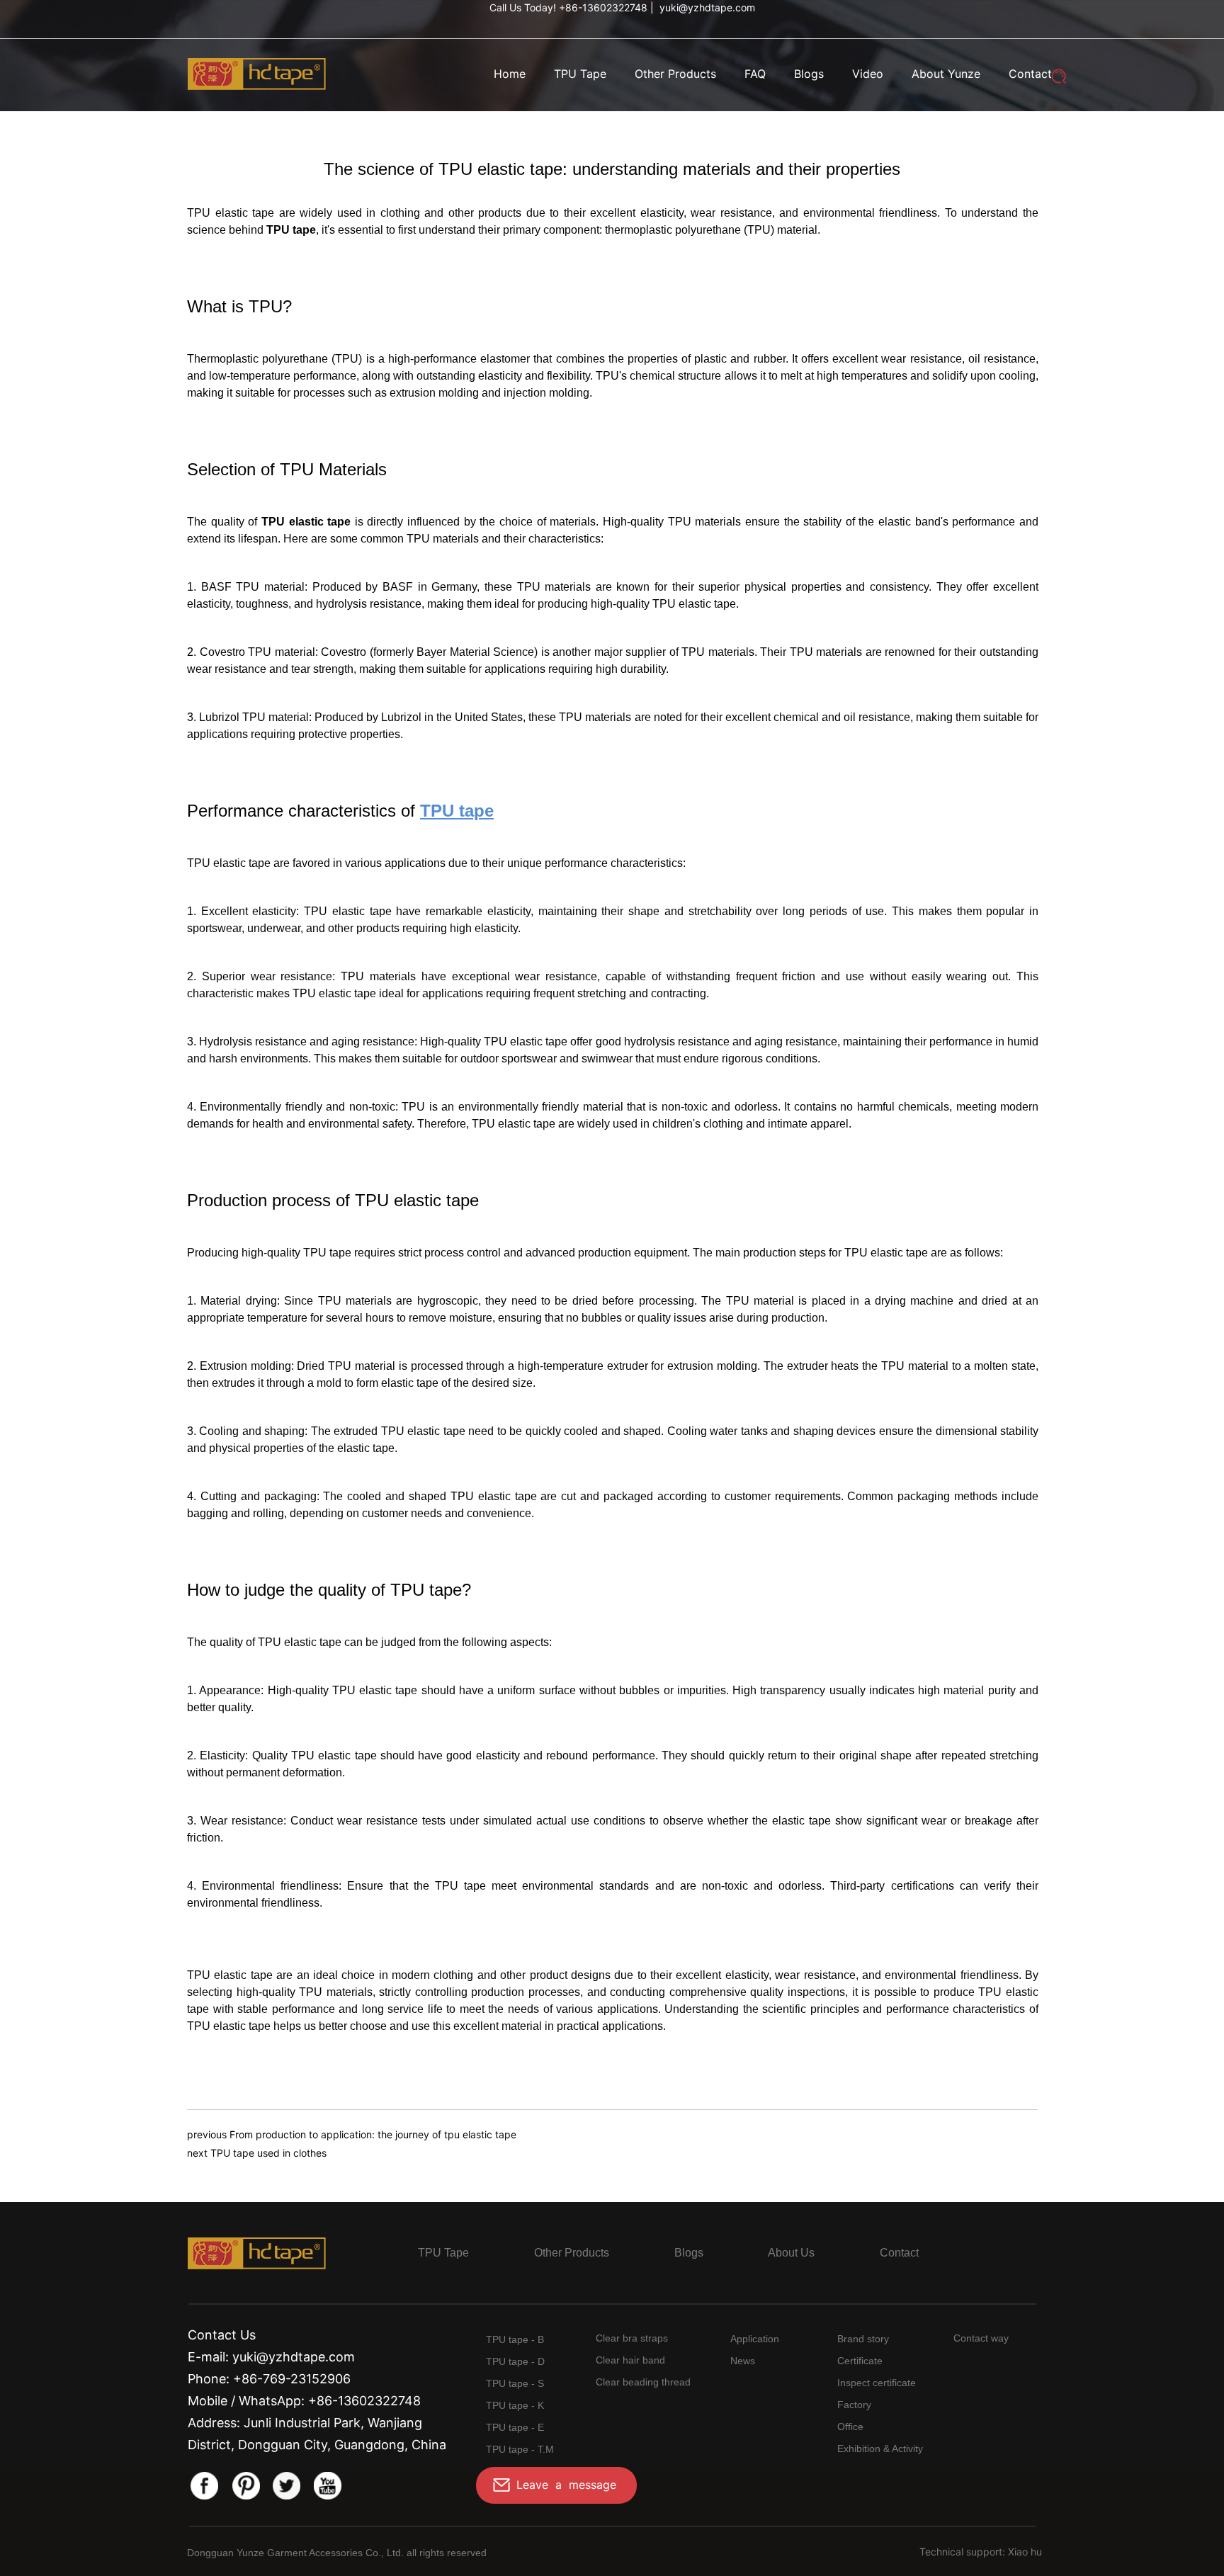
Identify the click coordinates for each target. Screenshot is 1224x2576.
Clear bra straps (632, 2338)
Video (868, 74)
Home (510, 74)
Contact (1030, 74)
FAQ (755, 74)
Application (755, 2339)
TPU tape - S (515, 2383)
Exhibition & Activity (880, 2449)
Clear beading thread (643, 2382)
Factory (854, 2405)
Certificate (860, 2361)
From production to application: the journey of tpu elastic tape (373, 2134)
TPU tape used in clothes (268, 2153)
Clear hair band (630, 2360)
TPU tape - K (515, 2405)
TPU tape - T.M (520, 2449)
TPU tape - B (515, 2339)
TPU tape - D (515, 2361)
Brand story (863, 2339)
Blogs (809, 74)
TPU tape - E (515, 2427)
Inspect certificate (877, 2383)
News (743, 2361)
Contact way (981, 2338)
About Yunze (946, 74)
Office (850, 2427)
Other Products (675, 74)
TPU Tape (580, 74)
